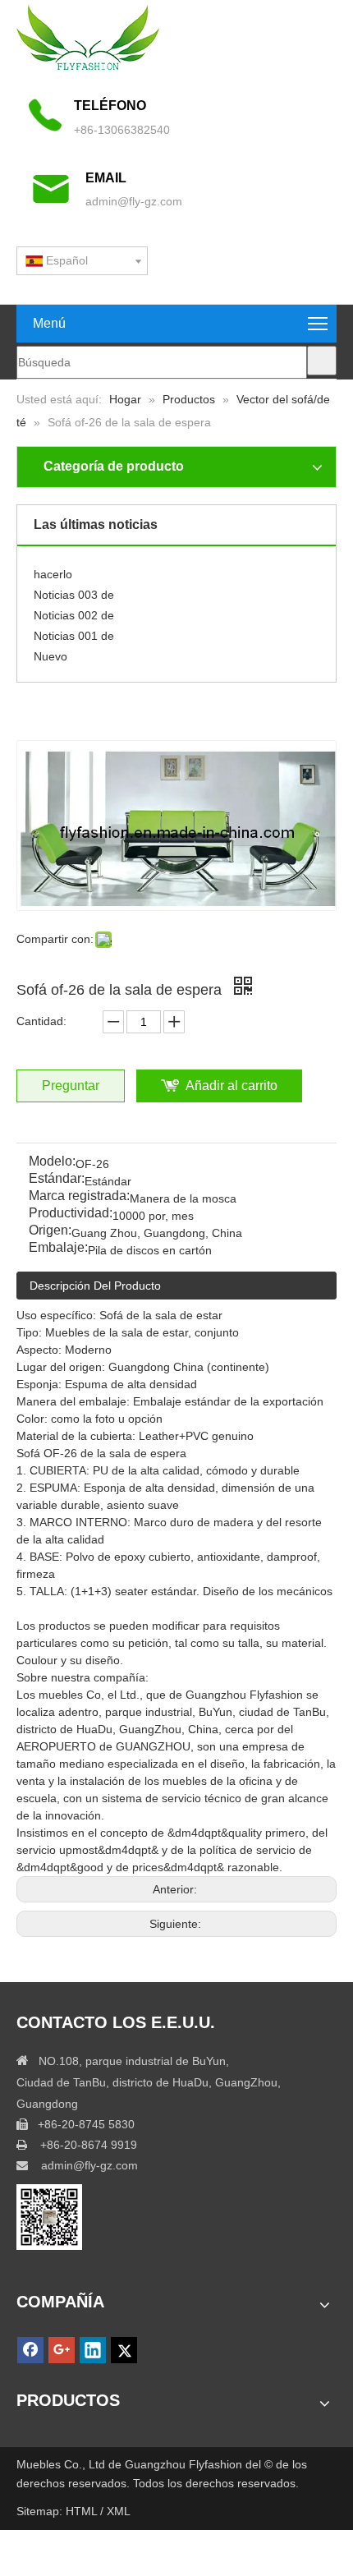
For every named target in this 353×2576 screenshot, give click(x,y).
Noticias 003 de (74, 590)
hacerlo (53, 569)
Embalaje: (58, 1248)
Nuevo (50, 651)
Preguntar (71, 1086)
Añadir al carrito (232, 1086)
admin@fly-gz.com (134, 201)
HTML (83, 2511)
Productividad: (71, 1214)
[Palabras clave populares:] (322, 361)
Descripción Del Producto (95, 1286)
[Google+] (62, 2350)
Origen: (50, 1231)
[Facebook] (30, 2350)
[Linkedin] (93, 2350)
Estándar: (57, 1179)
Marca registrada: (79, 1196)
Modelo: (52, 1162)
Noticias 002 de (74, 610)
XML (119, 2511)
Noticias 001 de (74, 631)
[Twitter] (124, 2350)
